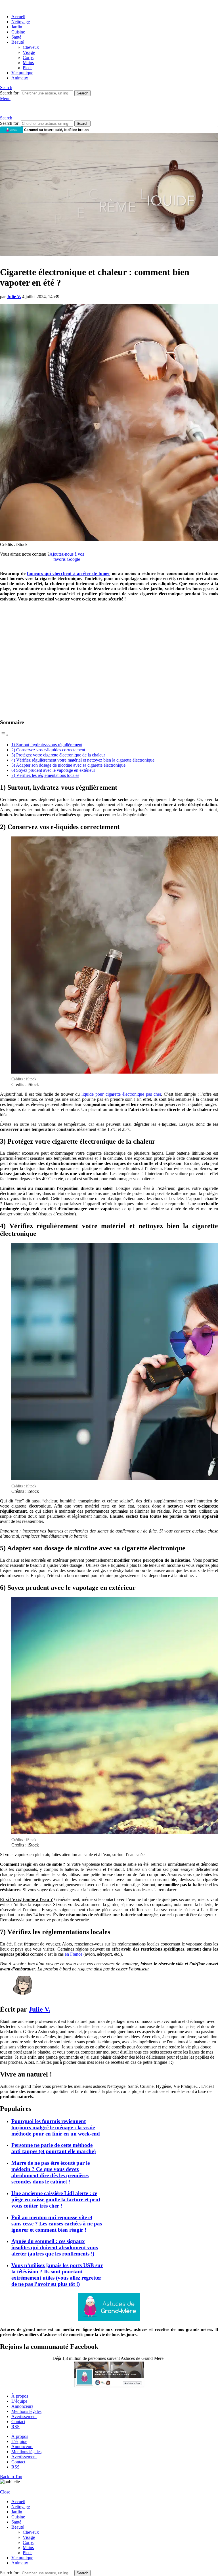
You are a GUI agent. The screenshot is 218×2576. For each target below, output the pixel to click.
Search (82, 93)
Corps (28, 57)
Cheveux (31, 47)
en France (74, 1954)
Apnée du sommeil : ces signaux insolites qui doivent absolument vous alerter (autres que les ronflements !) (55, 2247)
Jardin (17, 27)
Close (5, 2492)
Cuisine (18, 32)
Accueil (18, 17)
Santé (16, 37)
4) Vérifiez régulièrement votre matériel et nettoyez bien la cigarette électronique (83, 760)
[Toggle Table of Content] (4, 735)
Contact (18, 2422)
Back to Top (11, 2477)
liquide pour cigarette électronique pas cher (121, 1094)
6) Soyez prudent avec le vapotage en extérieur (53, 770)
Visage (29, 52)
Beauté (18, 42)
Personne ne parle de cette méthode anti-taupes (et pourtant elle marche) (54, 2148)
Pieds (28, 68)
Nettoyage (21, 22)
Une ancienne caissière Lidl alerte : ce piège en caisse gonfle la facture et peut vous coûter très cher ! (56, 2199)
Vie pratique (22, 73)
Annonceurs (22, 2406)
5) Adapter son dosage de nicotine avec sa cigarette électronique (68, 765)
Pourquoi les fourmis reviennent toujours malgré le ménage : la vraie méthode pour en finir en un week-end (56, 2127)
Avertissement (24, 2416)
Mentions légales (26, 2411)
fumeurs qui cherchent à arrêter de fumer (68, 573)
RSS (15, 2427)
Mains (28, 63)
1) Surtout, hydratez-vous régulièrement (47, 745)
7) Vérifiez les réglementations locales (45, 775)
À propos (20, 2396)
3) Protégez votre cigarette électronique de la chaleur (58, 755)
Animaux (20, 78)
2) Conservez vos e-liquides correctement (48, 750)
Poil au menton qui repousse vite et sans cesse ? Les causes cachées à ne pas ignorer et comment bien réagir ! (57, 2224)
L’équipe (19, 2401)
